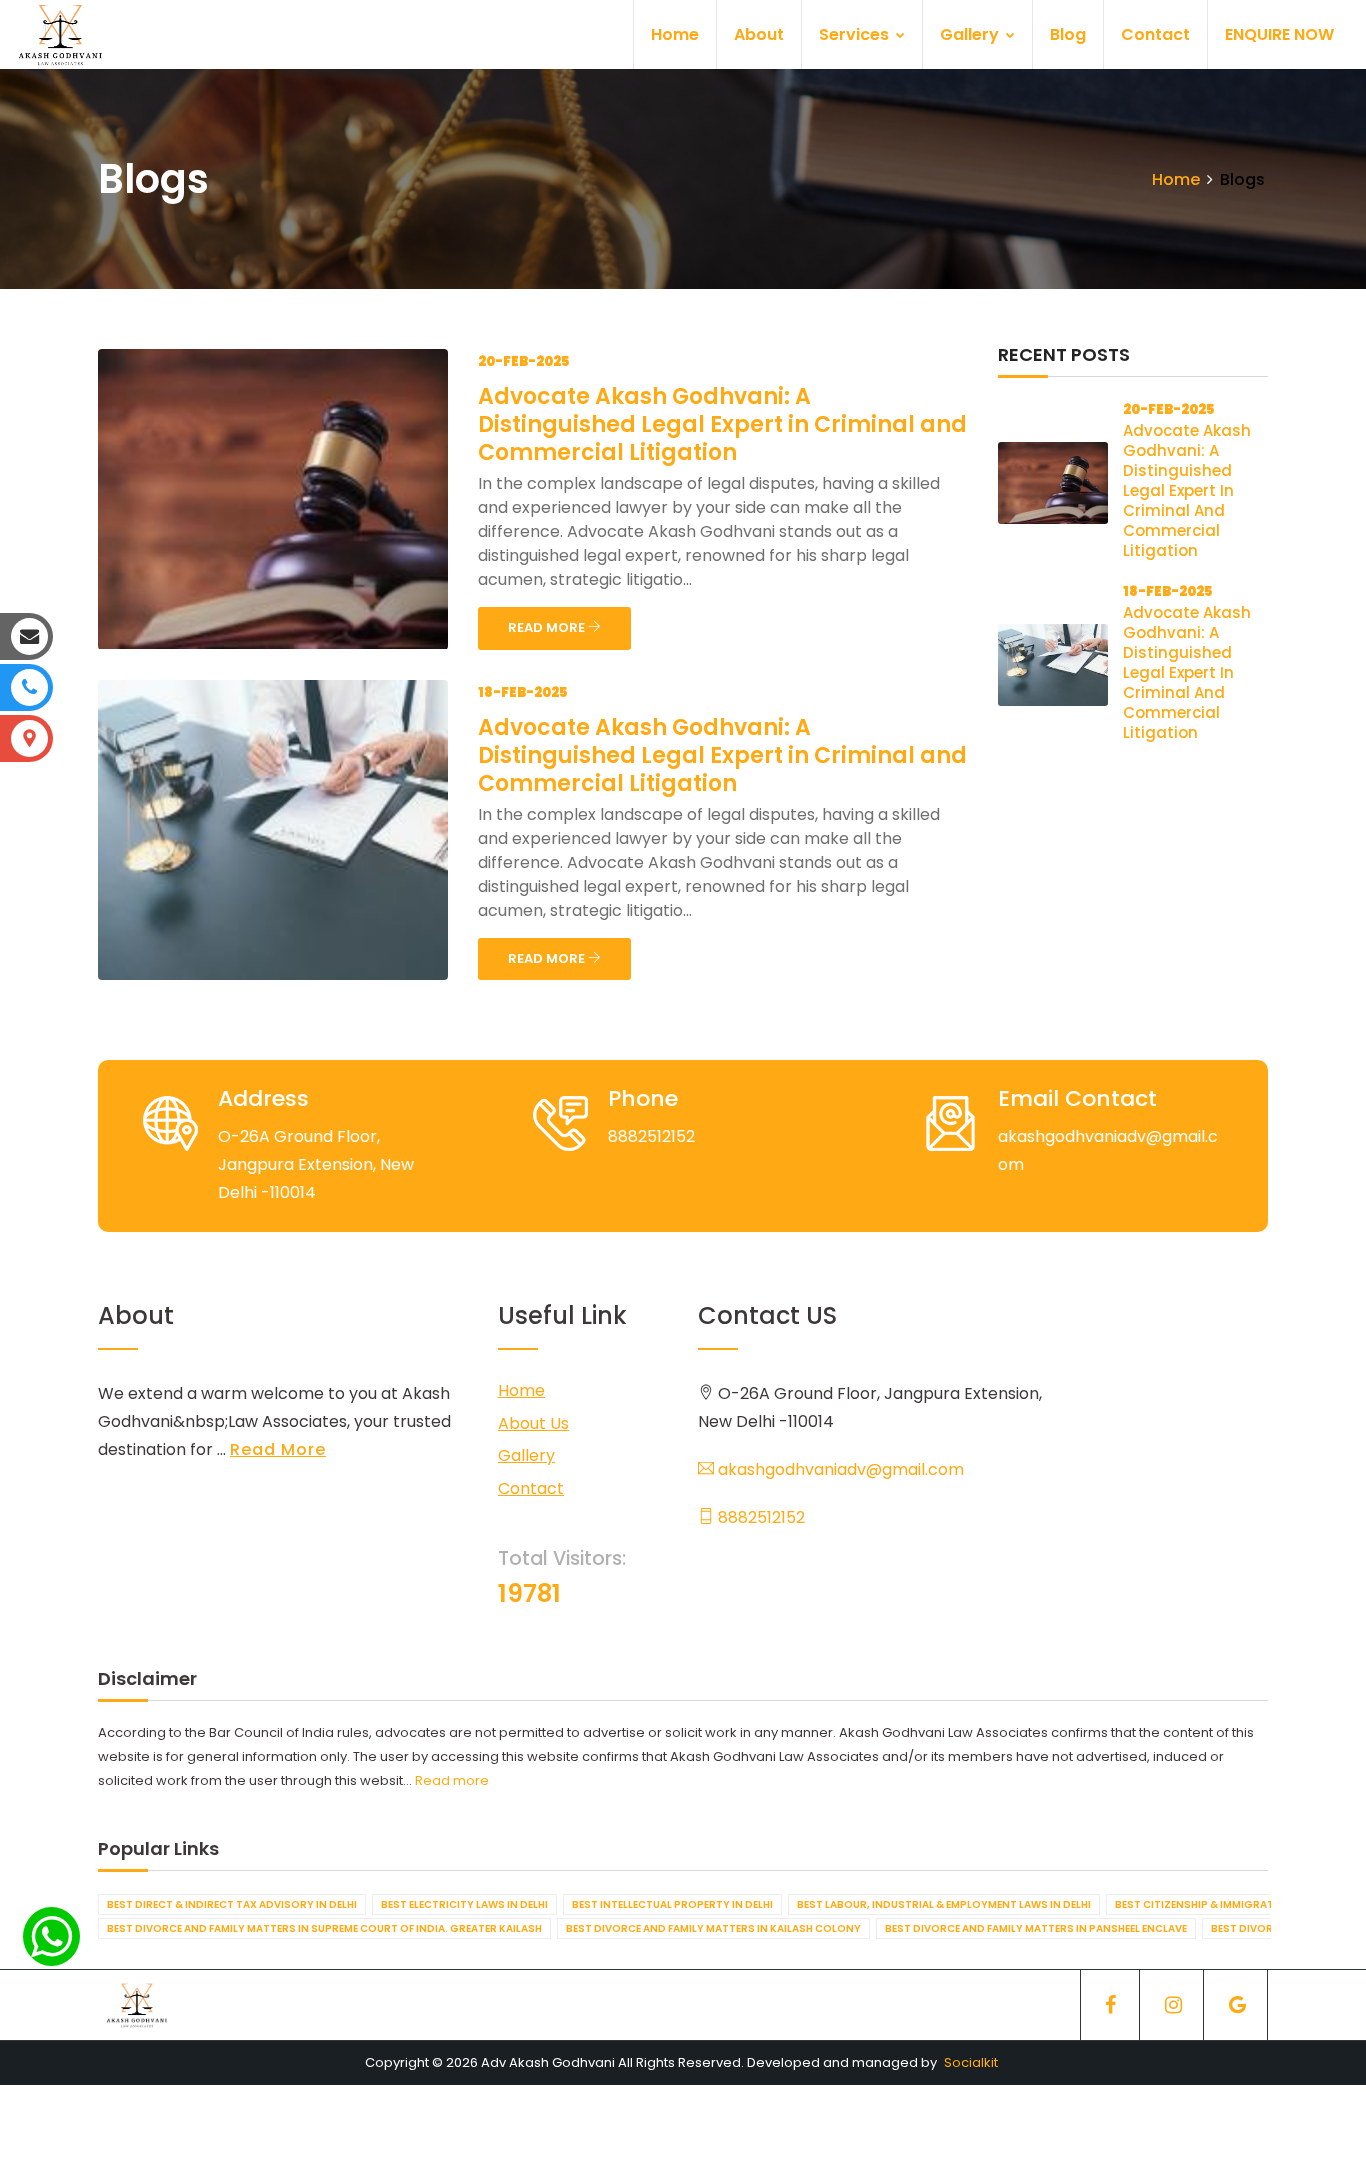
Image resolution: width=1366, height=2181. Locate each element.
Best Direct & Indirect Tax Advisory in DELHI (232, 1904)
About (759, 34)
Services (856, 34)
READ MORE (548, 627)
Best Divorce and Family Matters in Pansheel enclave (1036, 1928)
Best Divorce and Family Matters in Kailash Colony (713, 1928)
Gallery (971, 34)
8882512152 (759, 1517)
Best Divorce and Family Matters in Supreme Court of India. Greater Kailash (324, 1928)
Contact (1155, 34)
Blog (1068, 34)
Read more (452, 1780)
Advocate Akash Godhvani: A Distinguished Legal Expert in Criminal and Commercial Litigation (722, 424)
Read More (278, 1449)
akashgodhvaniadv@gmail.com (839, 1469)
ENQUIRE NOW (1279, 34)
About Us (533, 1423)
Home (675, 34)
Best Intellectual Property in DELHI (672, 1904)
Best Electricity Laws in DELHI (464, 1904)
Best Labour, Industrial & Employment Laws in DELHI (944, 1904)
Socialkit (971, 2062)
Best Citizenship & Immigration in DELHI (1226, 1904)
